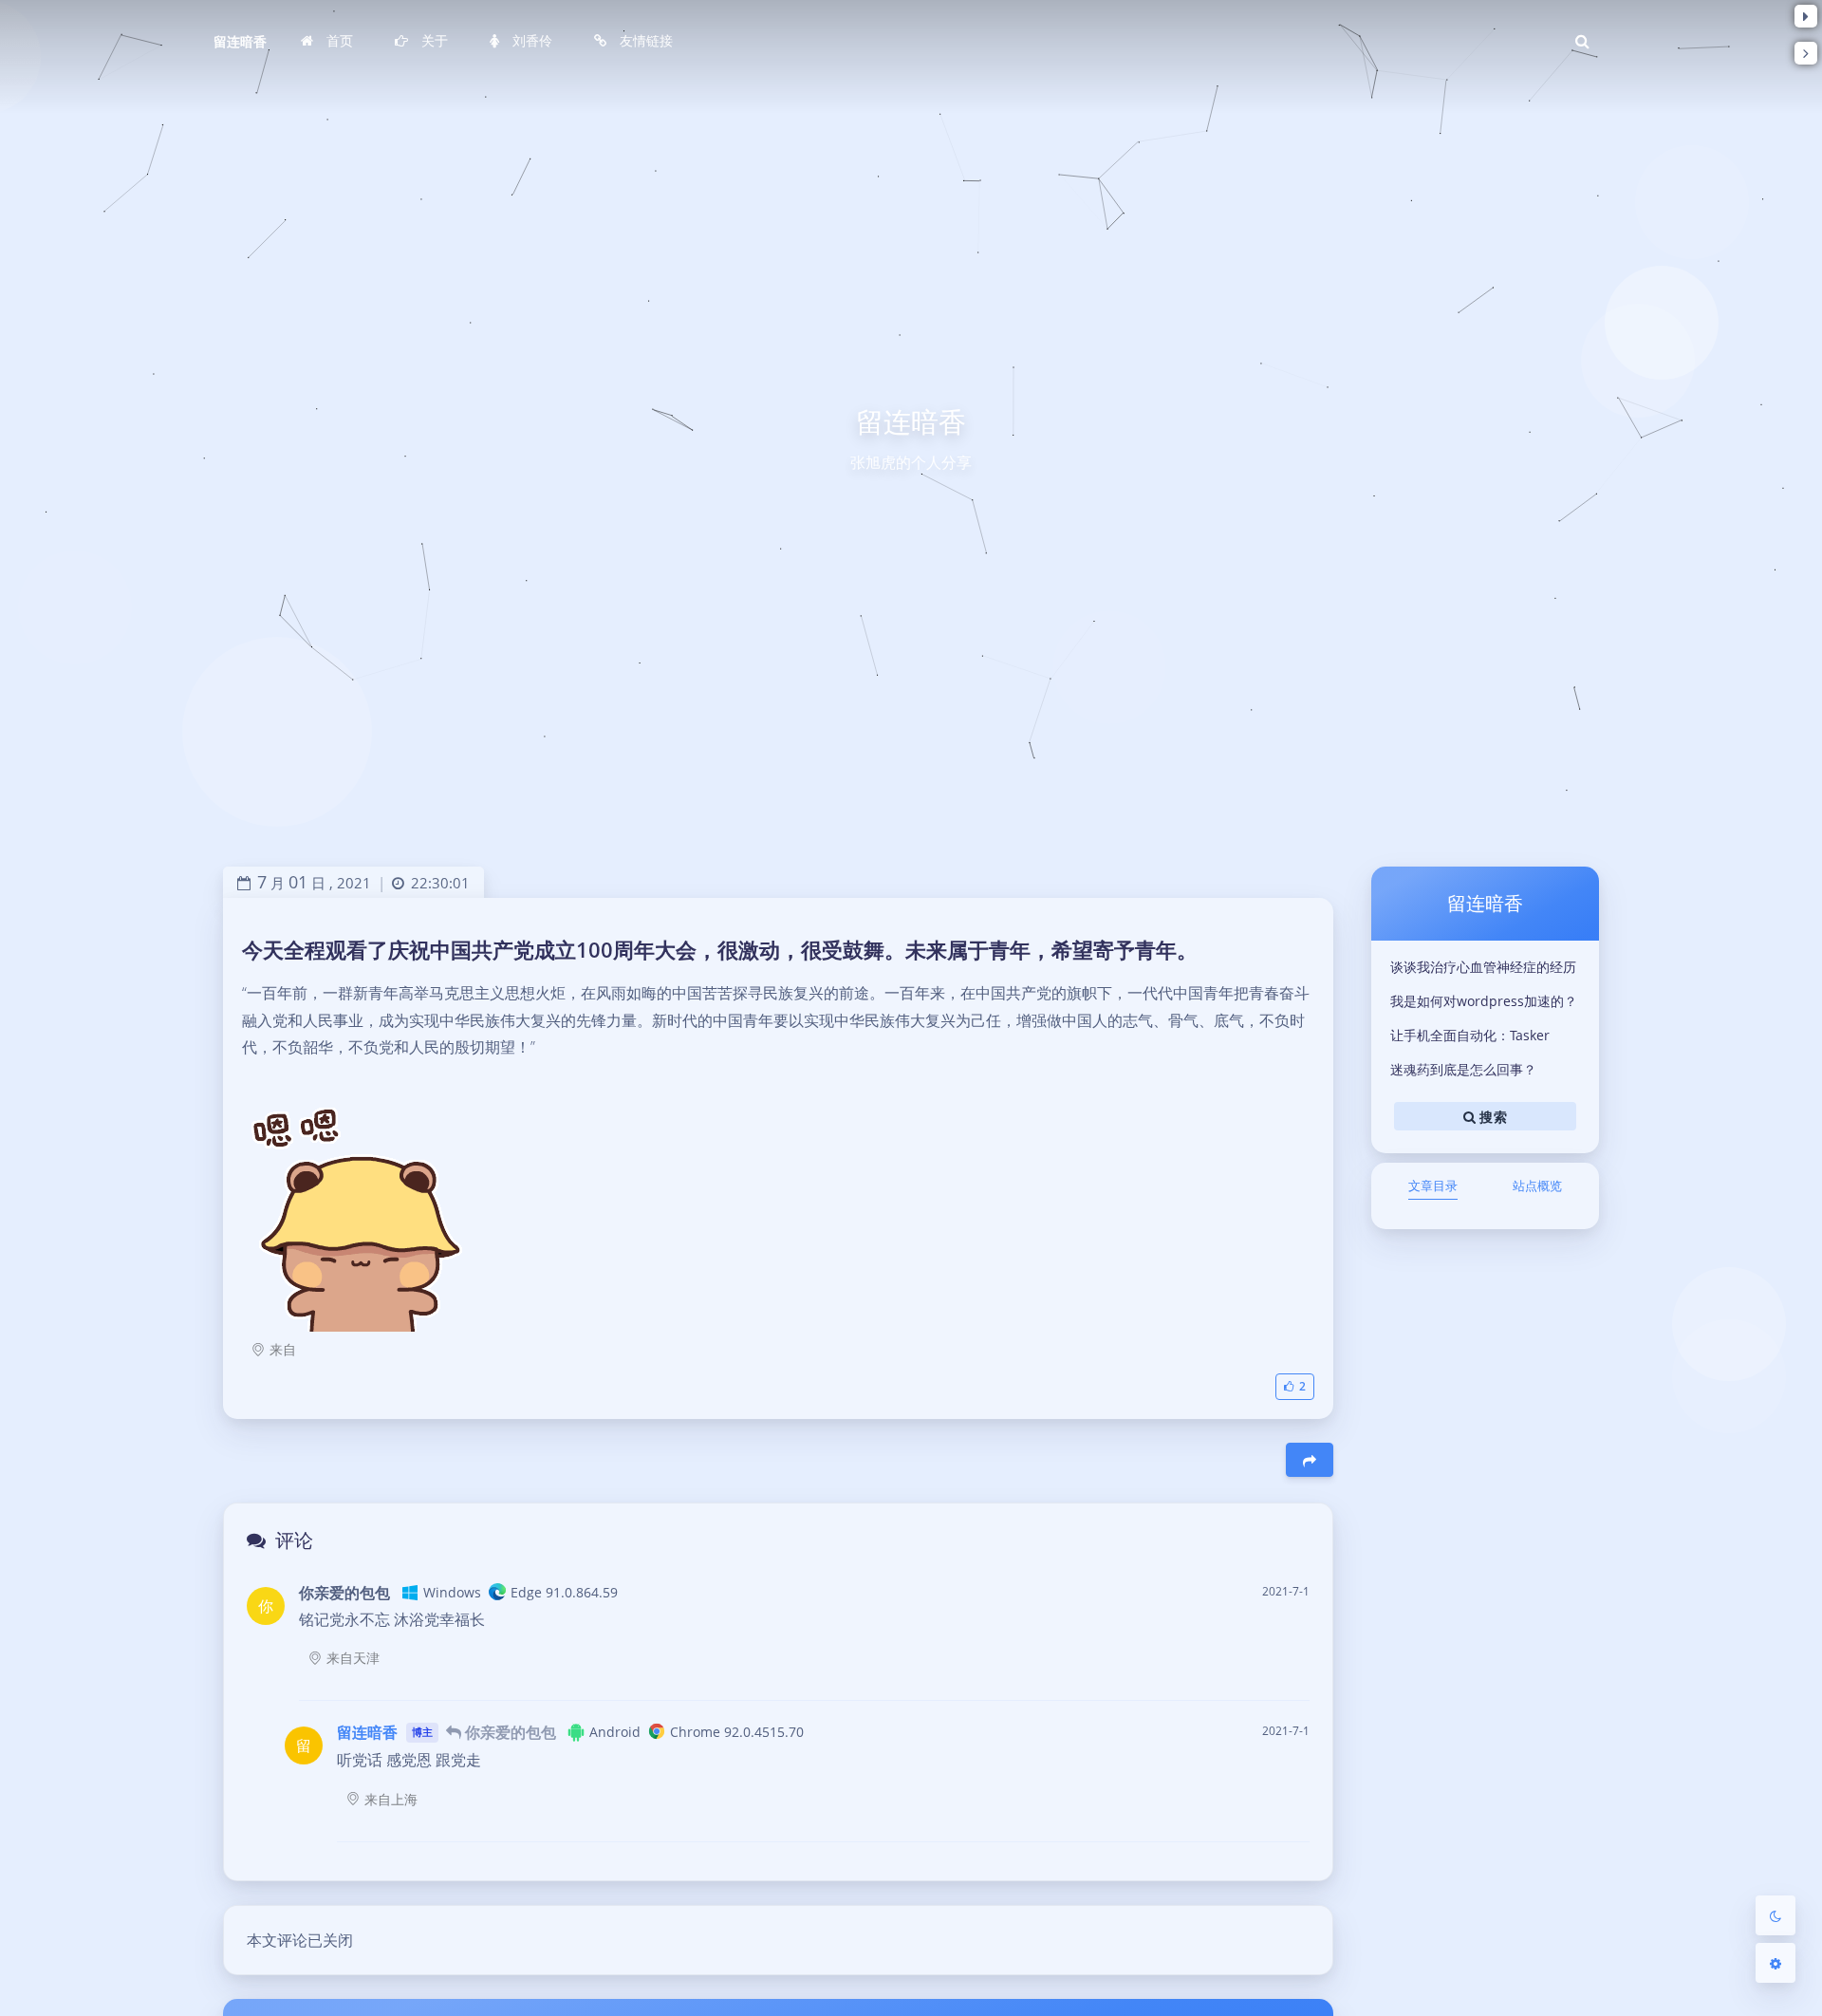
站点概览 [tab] (1537, 1185)
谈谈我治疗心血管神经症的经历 (1483, 967)
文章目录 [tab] (1433, 1185)
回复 (1283, 1673)
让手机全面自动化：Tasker (1470, 1035)
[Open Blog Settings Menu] (1776, 1963)
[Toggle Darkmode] (1776, 1915)
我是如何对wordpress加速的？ (1484, 1001)
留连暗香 (240, 41)
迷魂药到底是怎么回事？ (1463, 1069)
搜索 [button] (1491, 1116)
